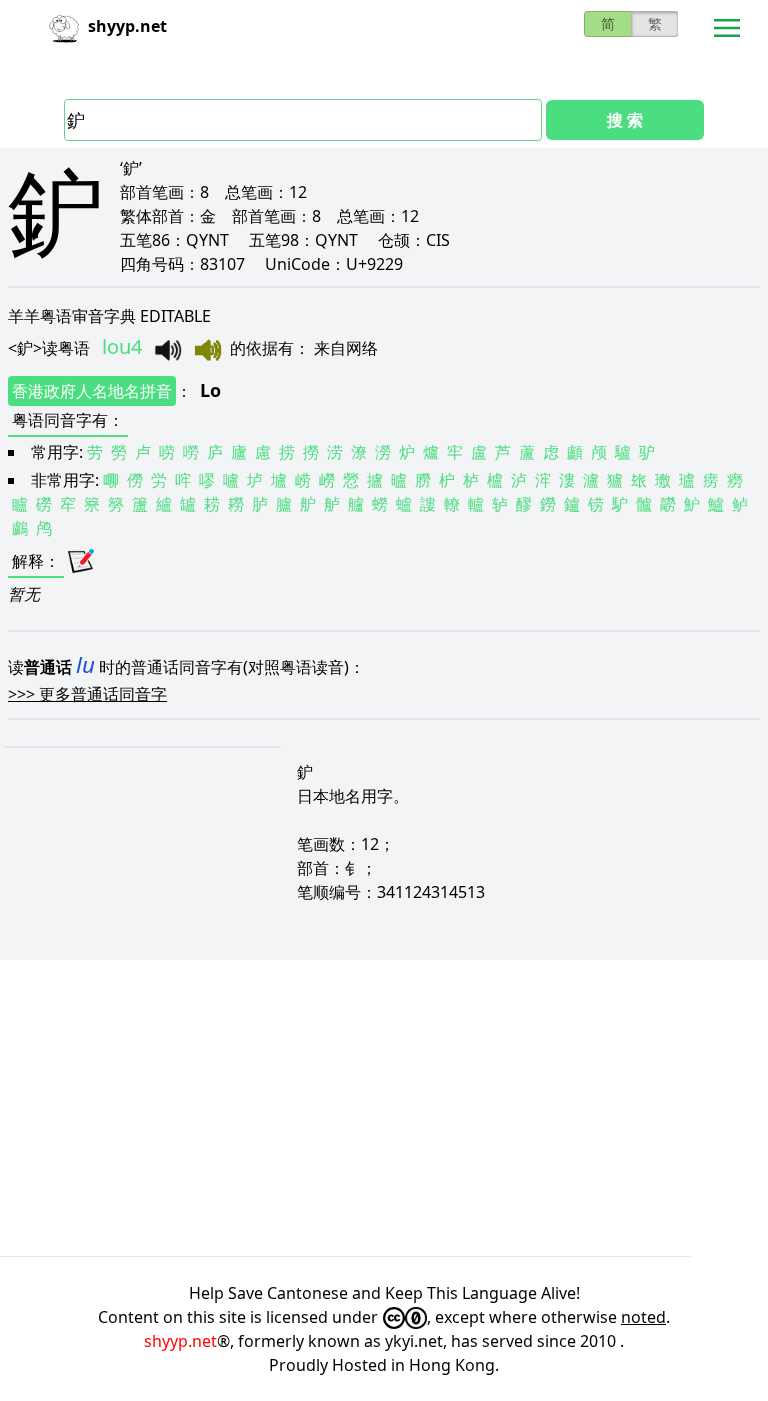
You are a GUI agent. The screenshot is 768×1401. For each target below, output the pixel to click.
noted (643, 1317)
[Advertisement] (384, 1108)
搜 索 (625, 120)
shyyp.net (180, 1341)
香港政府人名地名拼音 (92, 391)
